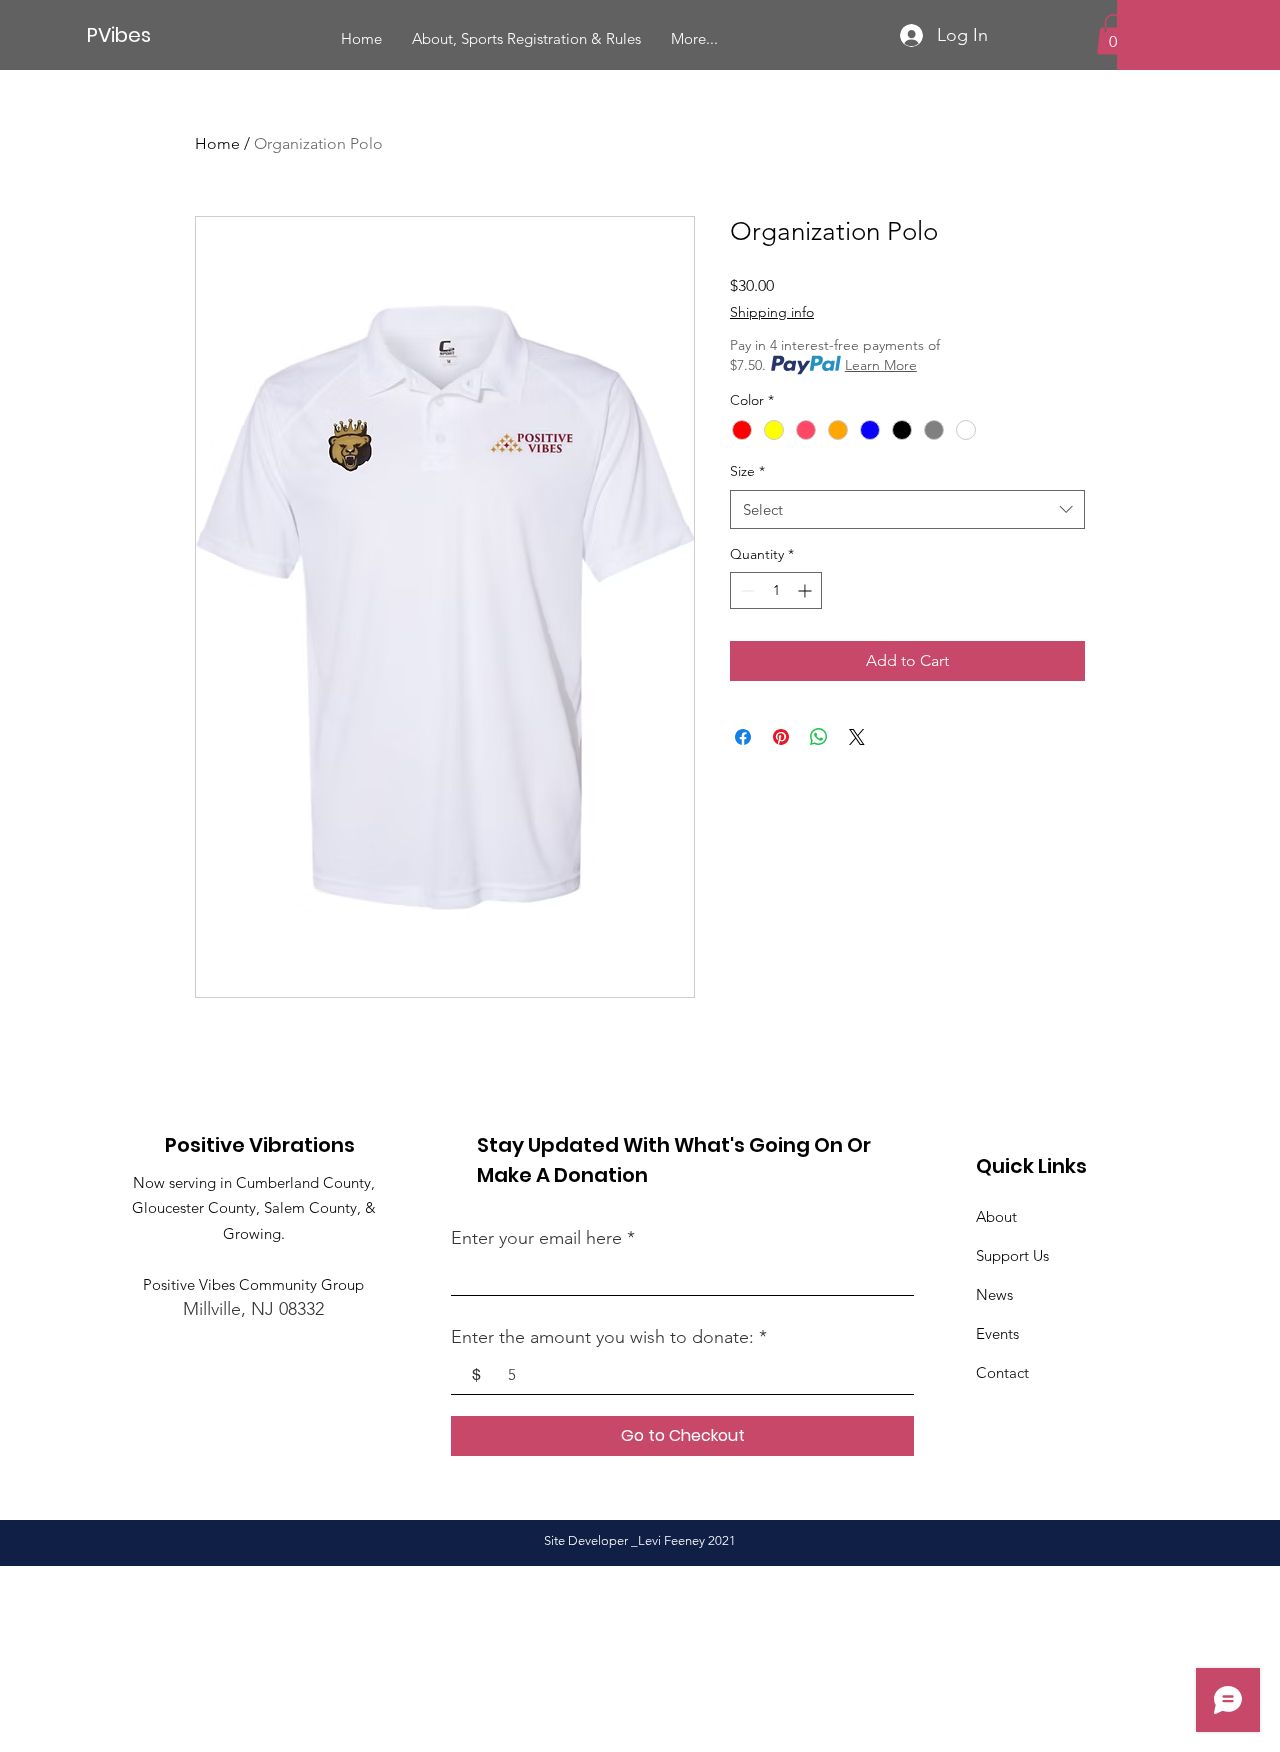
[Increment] (806, 590)
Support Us (1012, 1255)
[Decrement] (745, 590)
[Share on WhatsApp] (819, 737)
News (994, 1294)
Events (997, 1333)
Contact (1002, 1372)
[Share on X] (857, 737)
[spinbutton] (776, 590)
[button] (1113, 34)
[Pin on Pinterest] (781, 737)
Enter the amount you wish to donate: (602, 1337)
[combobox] (907, 509)
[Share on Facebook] (743, 737)
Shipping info (772, 312)
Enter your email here (536, 1238)
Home (217, 143)
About (996, 1216)
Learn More (881, 365)
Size (747, 471)
